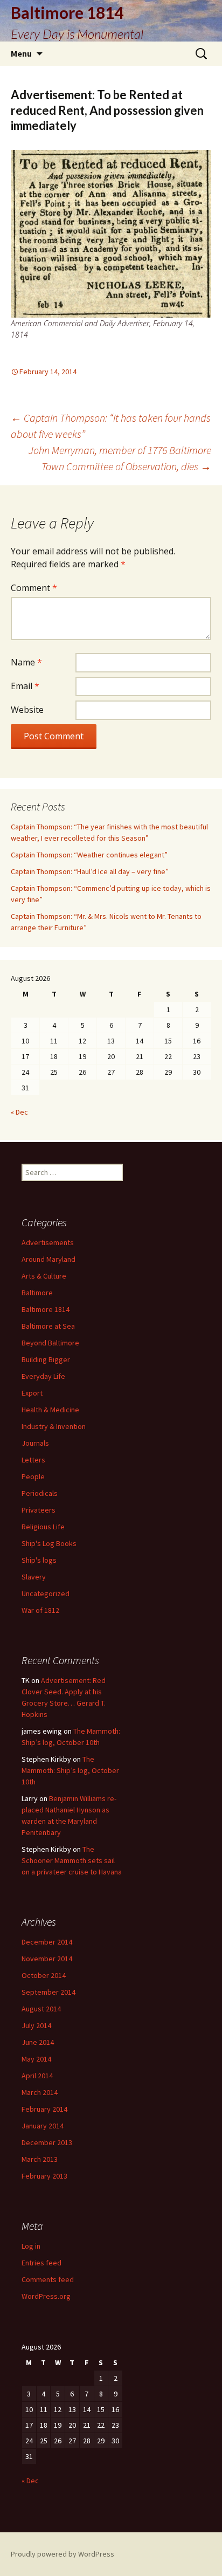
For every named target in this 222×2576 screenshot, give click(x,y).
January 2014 (43, 2126)
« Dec (19, 1112)
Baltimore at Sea (48, 1326)
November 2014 (47, 1959)
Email (25, 686)
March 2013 (40, 2159)
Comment (34, 588)
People (33, 1476)
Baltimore (37, 1293)
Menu (21, 53)
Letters (33, 1460)
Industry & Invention (54, 1426)
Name (26, 662)
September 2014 (48, 1992)
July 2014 (36, 2025)
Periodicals (40, 1493)
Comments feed (48, 2279)
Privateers (39, 1510)
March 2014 (40, 2092)
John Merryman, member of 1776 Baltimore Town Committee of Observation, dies (120, 458)
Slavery (34, 1577)
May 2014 (36, 2059)
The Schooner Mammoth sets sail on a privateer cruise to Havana (72, 1860)
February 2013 (44, 2176)
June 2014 (38, 2042)
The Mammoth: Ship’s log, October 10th (70, 1770)
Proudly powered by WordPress (63, 2554)
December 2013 (47, 2142)
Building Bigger (46, 1359)
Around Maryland (48, 1259)
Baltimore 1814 (46, 1309)
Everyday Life (43, 1376)
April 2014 (37, 2076)
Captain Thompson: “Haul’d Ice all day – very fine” (90, 871)
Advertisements (48, 1242)
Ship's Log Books (49, 1543)
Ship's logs (39, 1560)
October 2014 (44, 1975)
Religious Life (43, 1527)
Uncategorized (46, 1593)
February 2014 (44, 2109)
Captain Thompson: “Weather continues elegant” (89, 855)
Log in (31, 2246)
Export (32, 1393)
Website (27, 710)
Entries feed (41, 2263)
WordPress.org (46, 2296)
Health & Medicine (50, 1410)
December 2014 (47, 1942)
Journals (35, 1443)
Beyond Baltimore (50, 1343)
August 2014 (41, 2009)
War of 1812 (40, 1610)
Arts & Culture (44, 1276)
